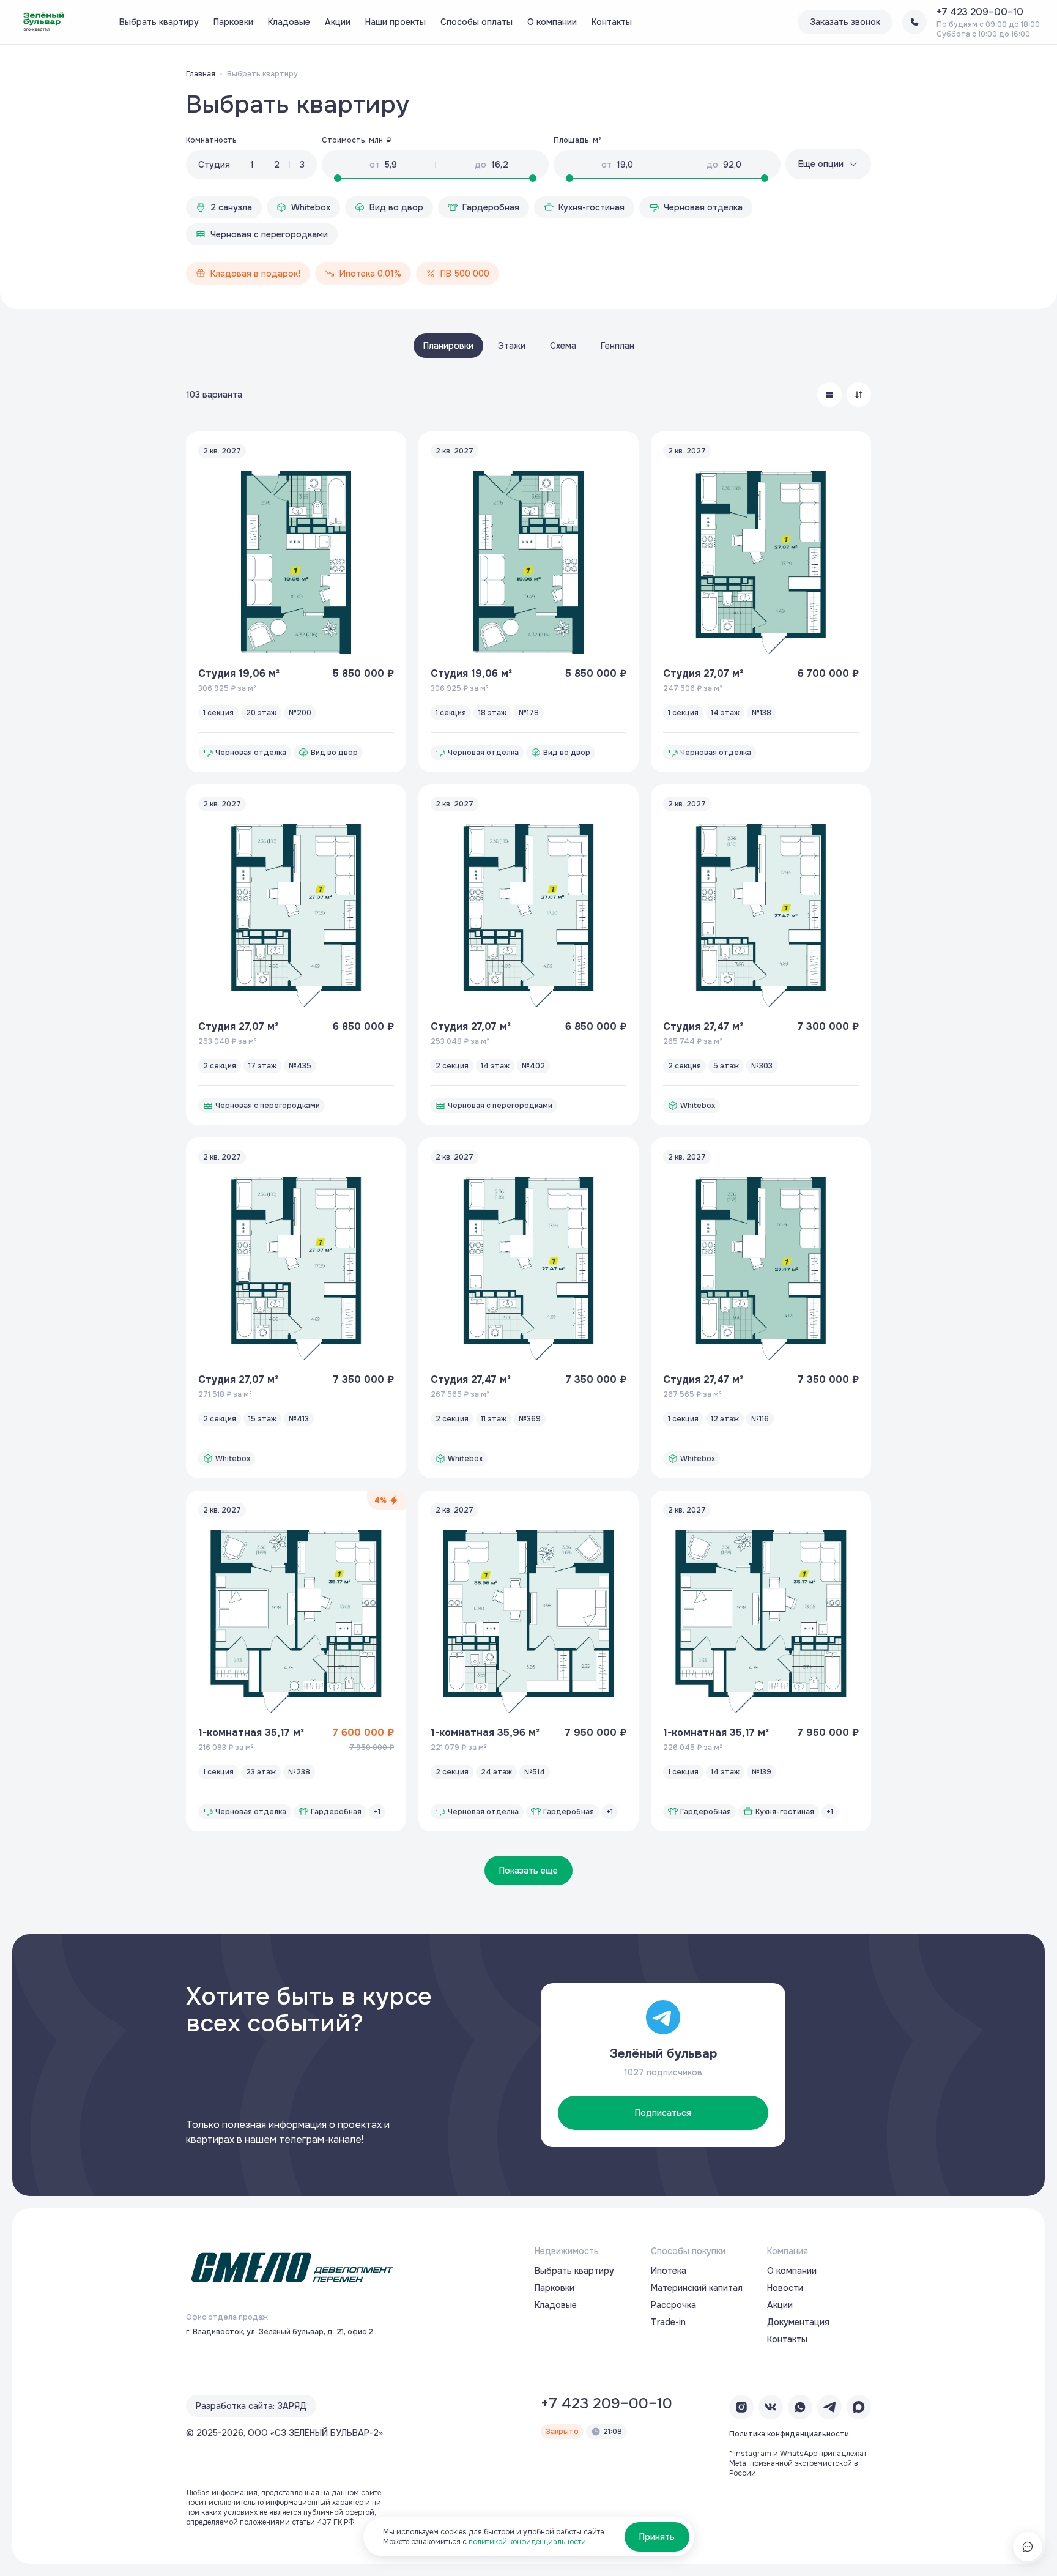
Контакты (612, 22)
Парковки (233, 22)
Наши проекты (395, 22)
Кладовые (289, 22)
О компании (552, 22)
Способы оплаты (477, 22)
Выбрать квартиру (159, 22)
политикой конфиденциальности (527, 2542)
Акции (338, 22)
